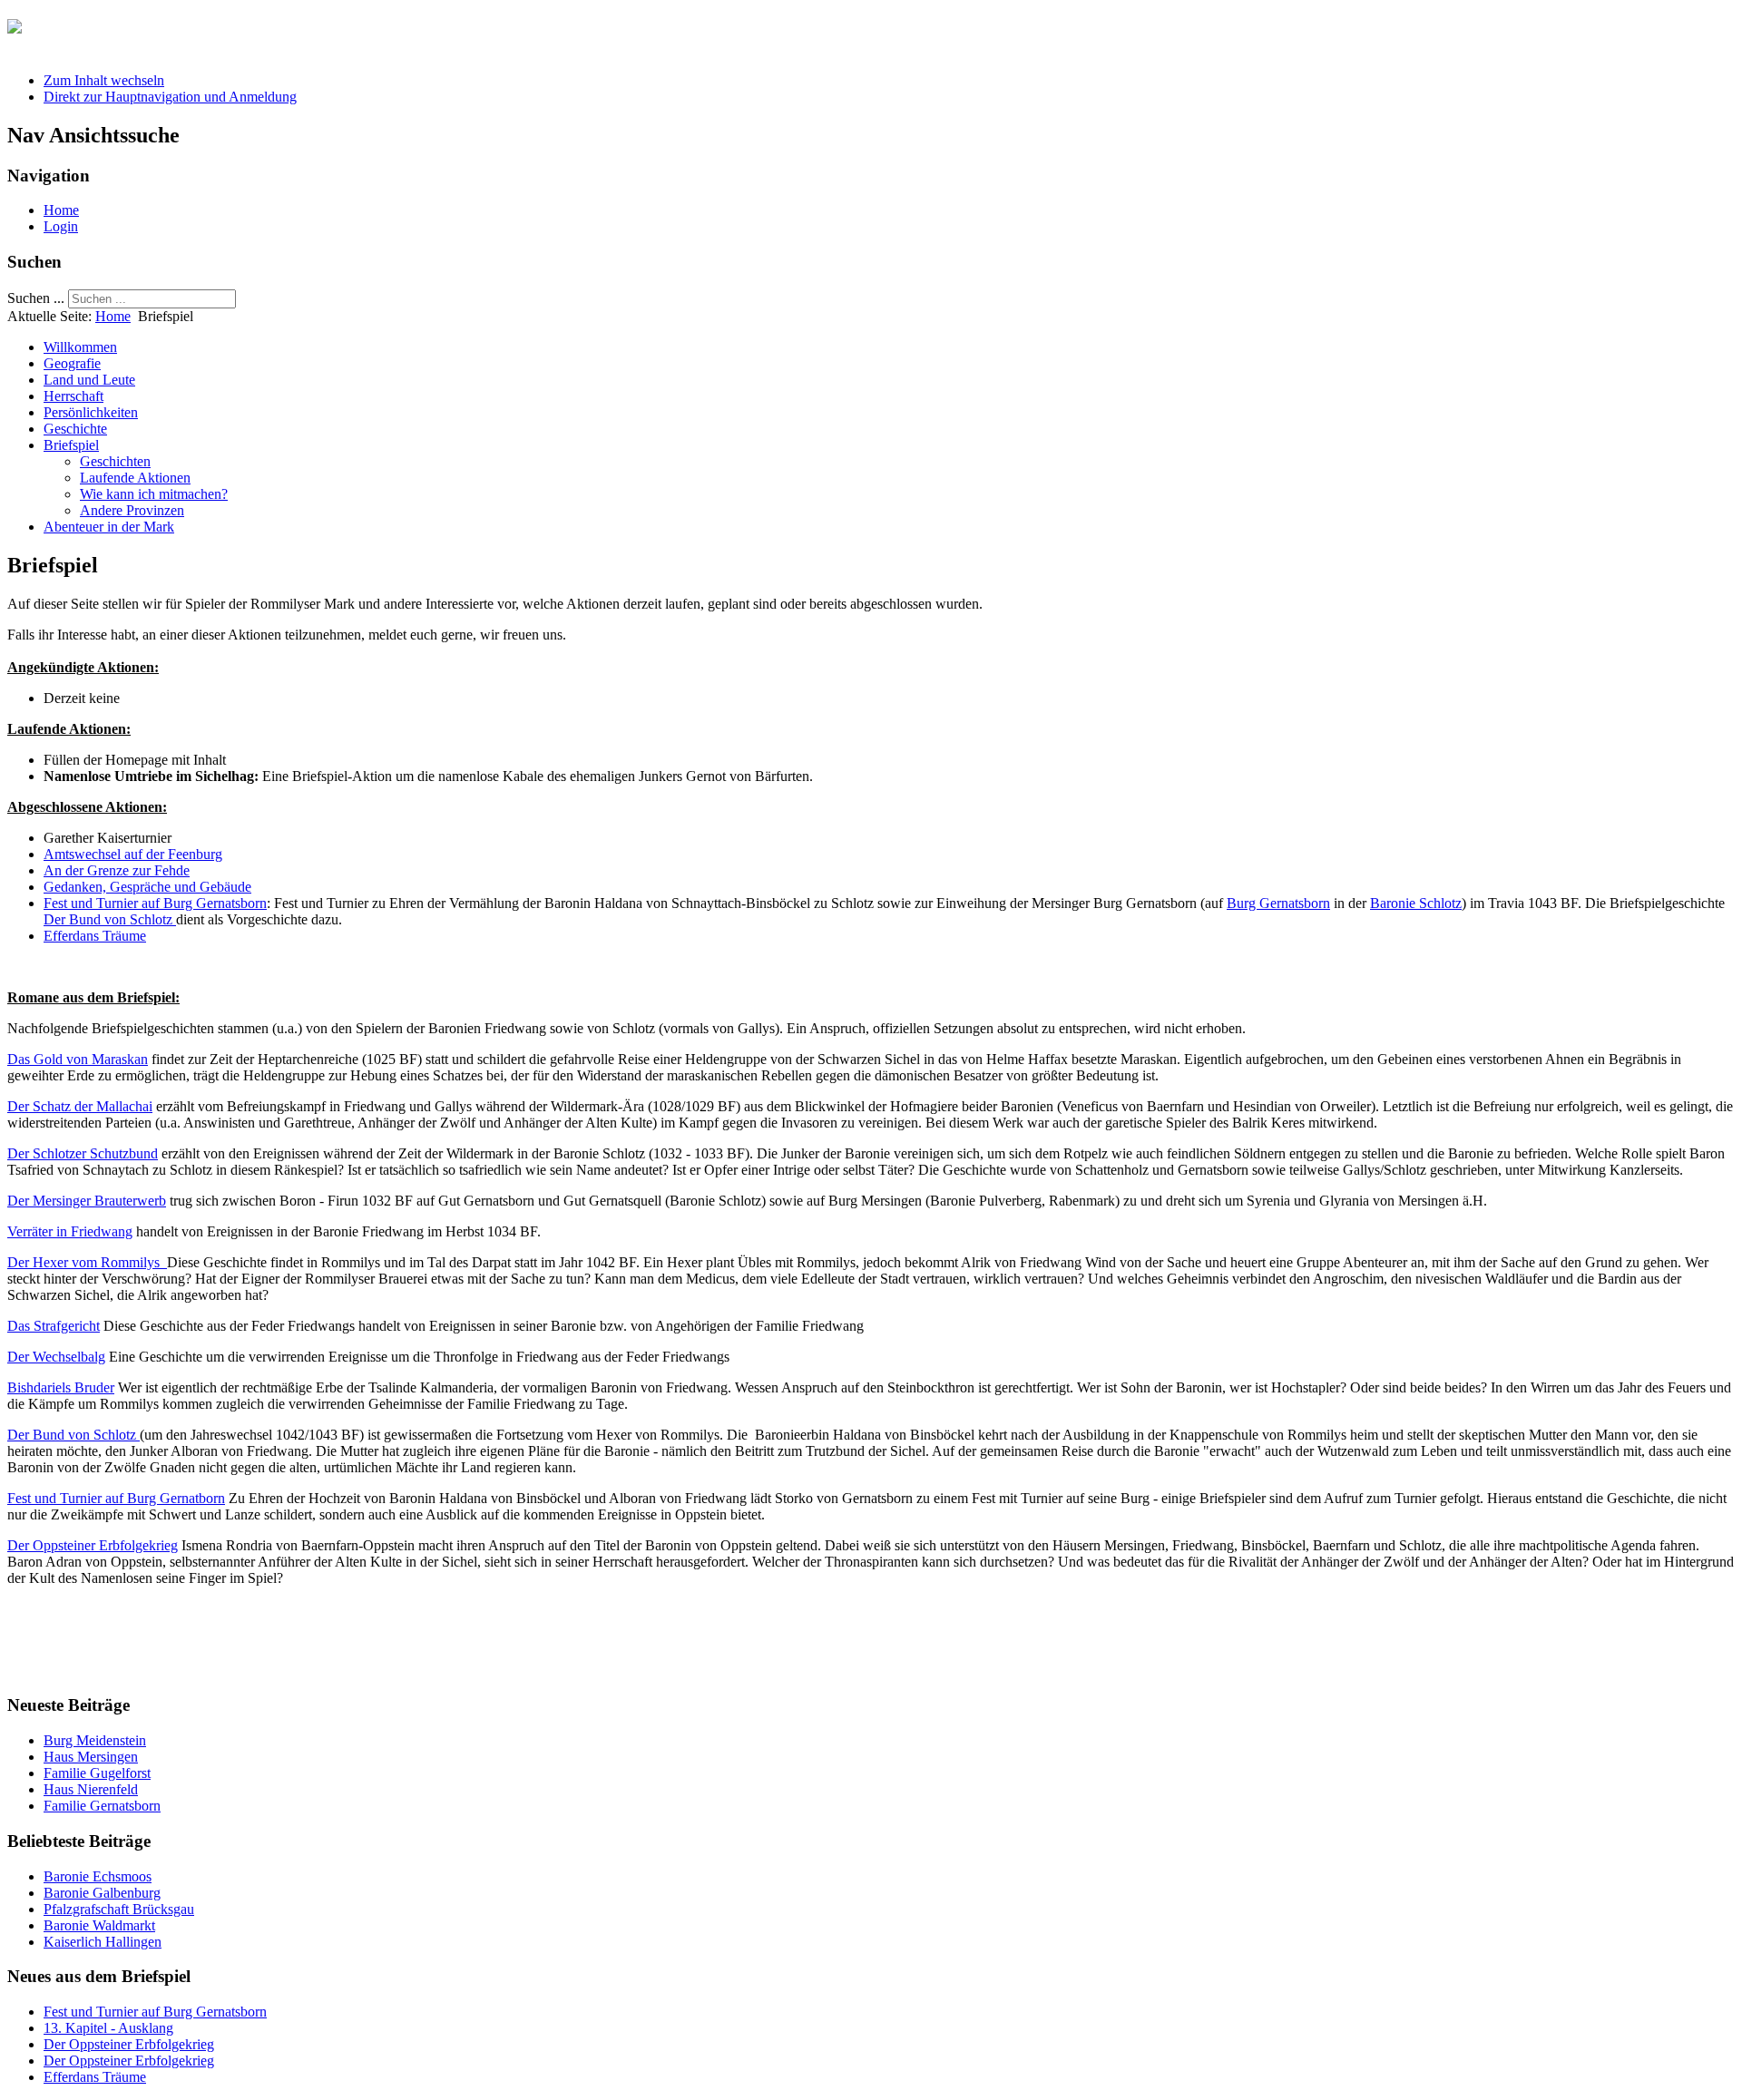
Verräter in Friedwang (70, 1231)
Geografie (72, 363)
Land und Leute (89, 380)
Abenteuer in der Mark (109, 527)
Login (61, 226)
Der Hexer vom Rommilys (87, 1262)
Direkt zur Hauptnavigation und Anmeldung (170, 97)
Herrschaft (73, 396)
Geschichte (75, 429)
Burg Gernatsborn (1278, 903)
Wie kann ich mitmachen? (154, 494)
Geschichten (115, 461)
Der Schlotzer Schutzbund (83, 1153)
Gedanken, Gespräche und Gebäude (147, 887)
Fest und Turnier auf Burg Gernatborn (116, 1498)
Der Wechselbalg (56, 1357)
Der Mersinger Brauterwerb (87, 1201)
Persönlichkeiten (91, 412)
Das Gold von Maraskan (78, 1059)
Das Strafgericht (54, 1326)
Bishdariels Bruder (61, 1387)
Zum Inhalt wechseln (104, 80)
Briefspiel (71, 445)
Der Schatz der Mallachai (80, 1106)
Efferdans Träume (95, 936)
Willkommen (80, 347)
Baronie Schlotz (1416, 903)
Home (61, 210)
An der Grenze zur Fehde (117, 870)
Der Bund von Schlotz (110, 919)
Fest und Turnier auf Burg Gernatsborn (155, 903)
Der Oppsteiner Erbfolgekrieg (93, 1545)
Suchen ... (36, 298)
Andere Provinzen (132, 510)
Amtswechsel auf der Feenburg (133, 854)
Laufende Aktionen (135, 478)
